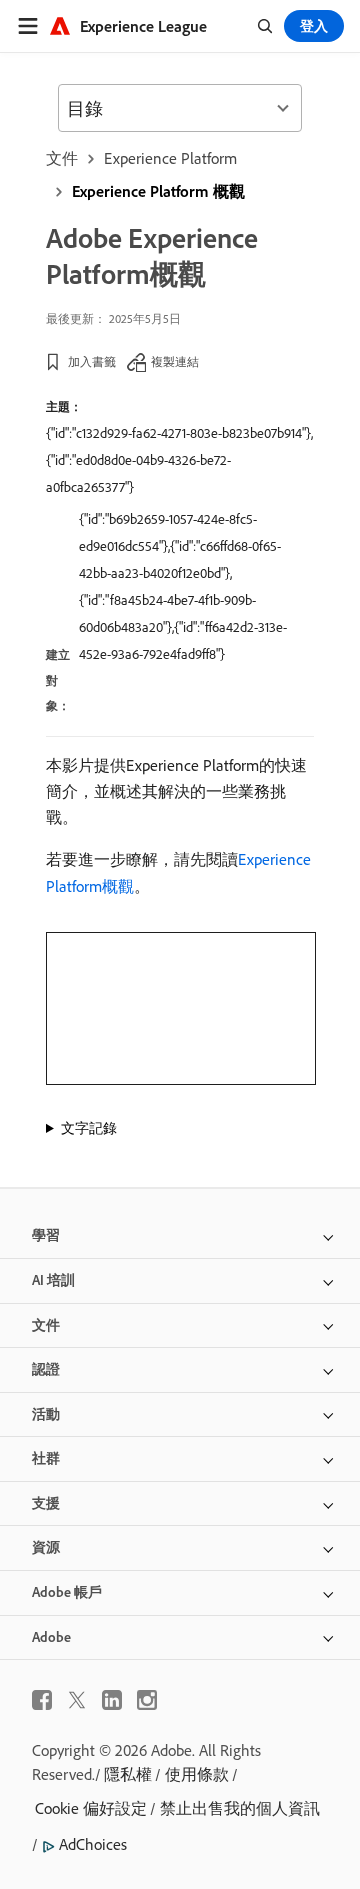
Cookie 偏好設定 (91, 1808)
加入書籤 (92, 361)
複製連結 (175, 361)
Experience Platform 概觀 (158, 191)
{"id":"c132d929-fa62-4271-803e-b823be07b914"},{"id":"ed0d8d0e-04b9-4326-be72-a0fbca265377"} (179, 460)
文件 (62, 158)
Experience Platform (170, 158)
